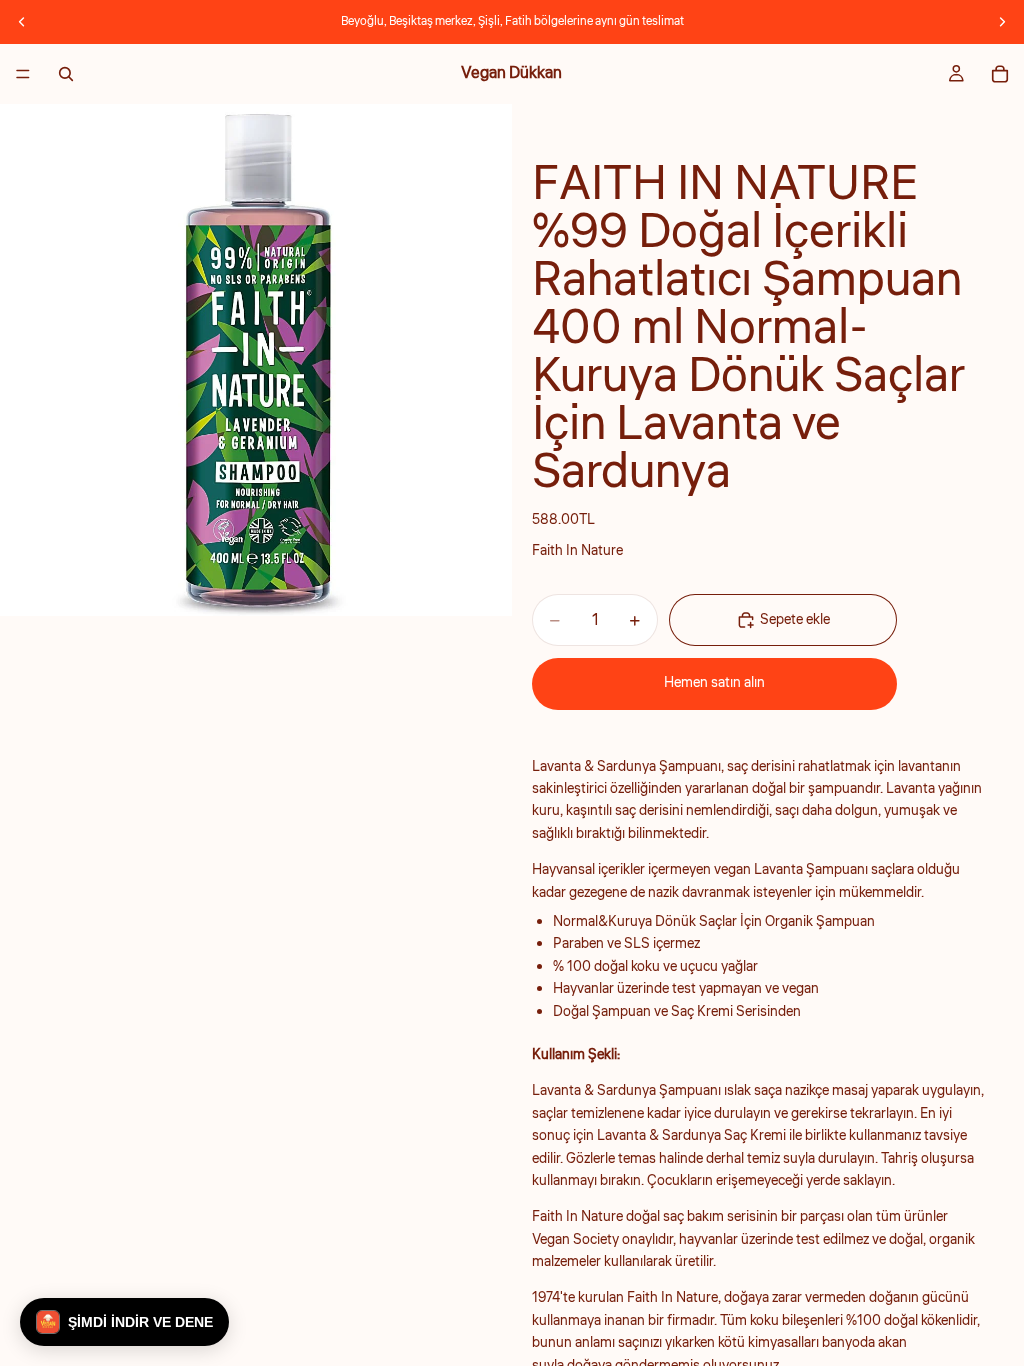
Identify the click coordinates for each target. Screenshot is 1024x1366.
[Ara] (66, 74)
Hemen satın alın (714, 683)
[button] (124, 1322)
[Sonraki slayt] (1002, 22)
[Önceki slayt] (22, 22)
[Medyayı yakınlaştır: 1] (256, 360)
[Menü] (23, 74)
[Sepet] (1000, 74)
